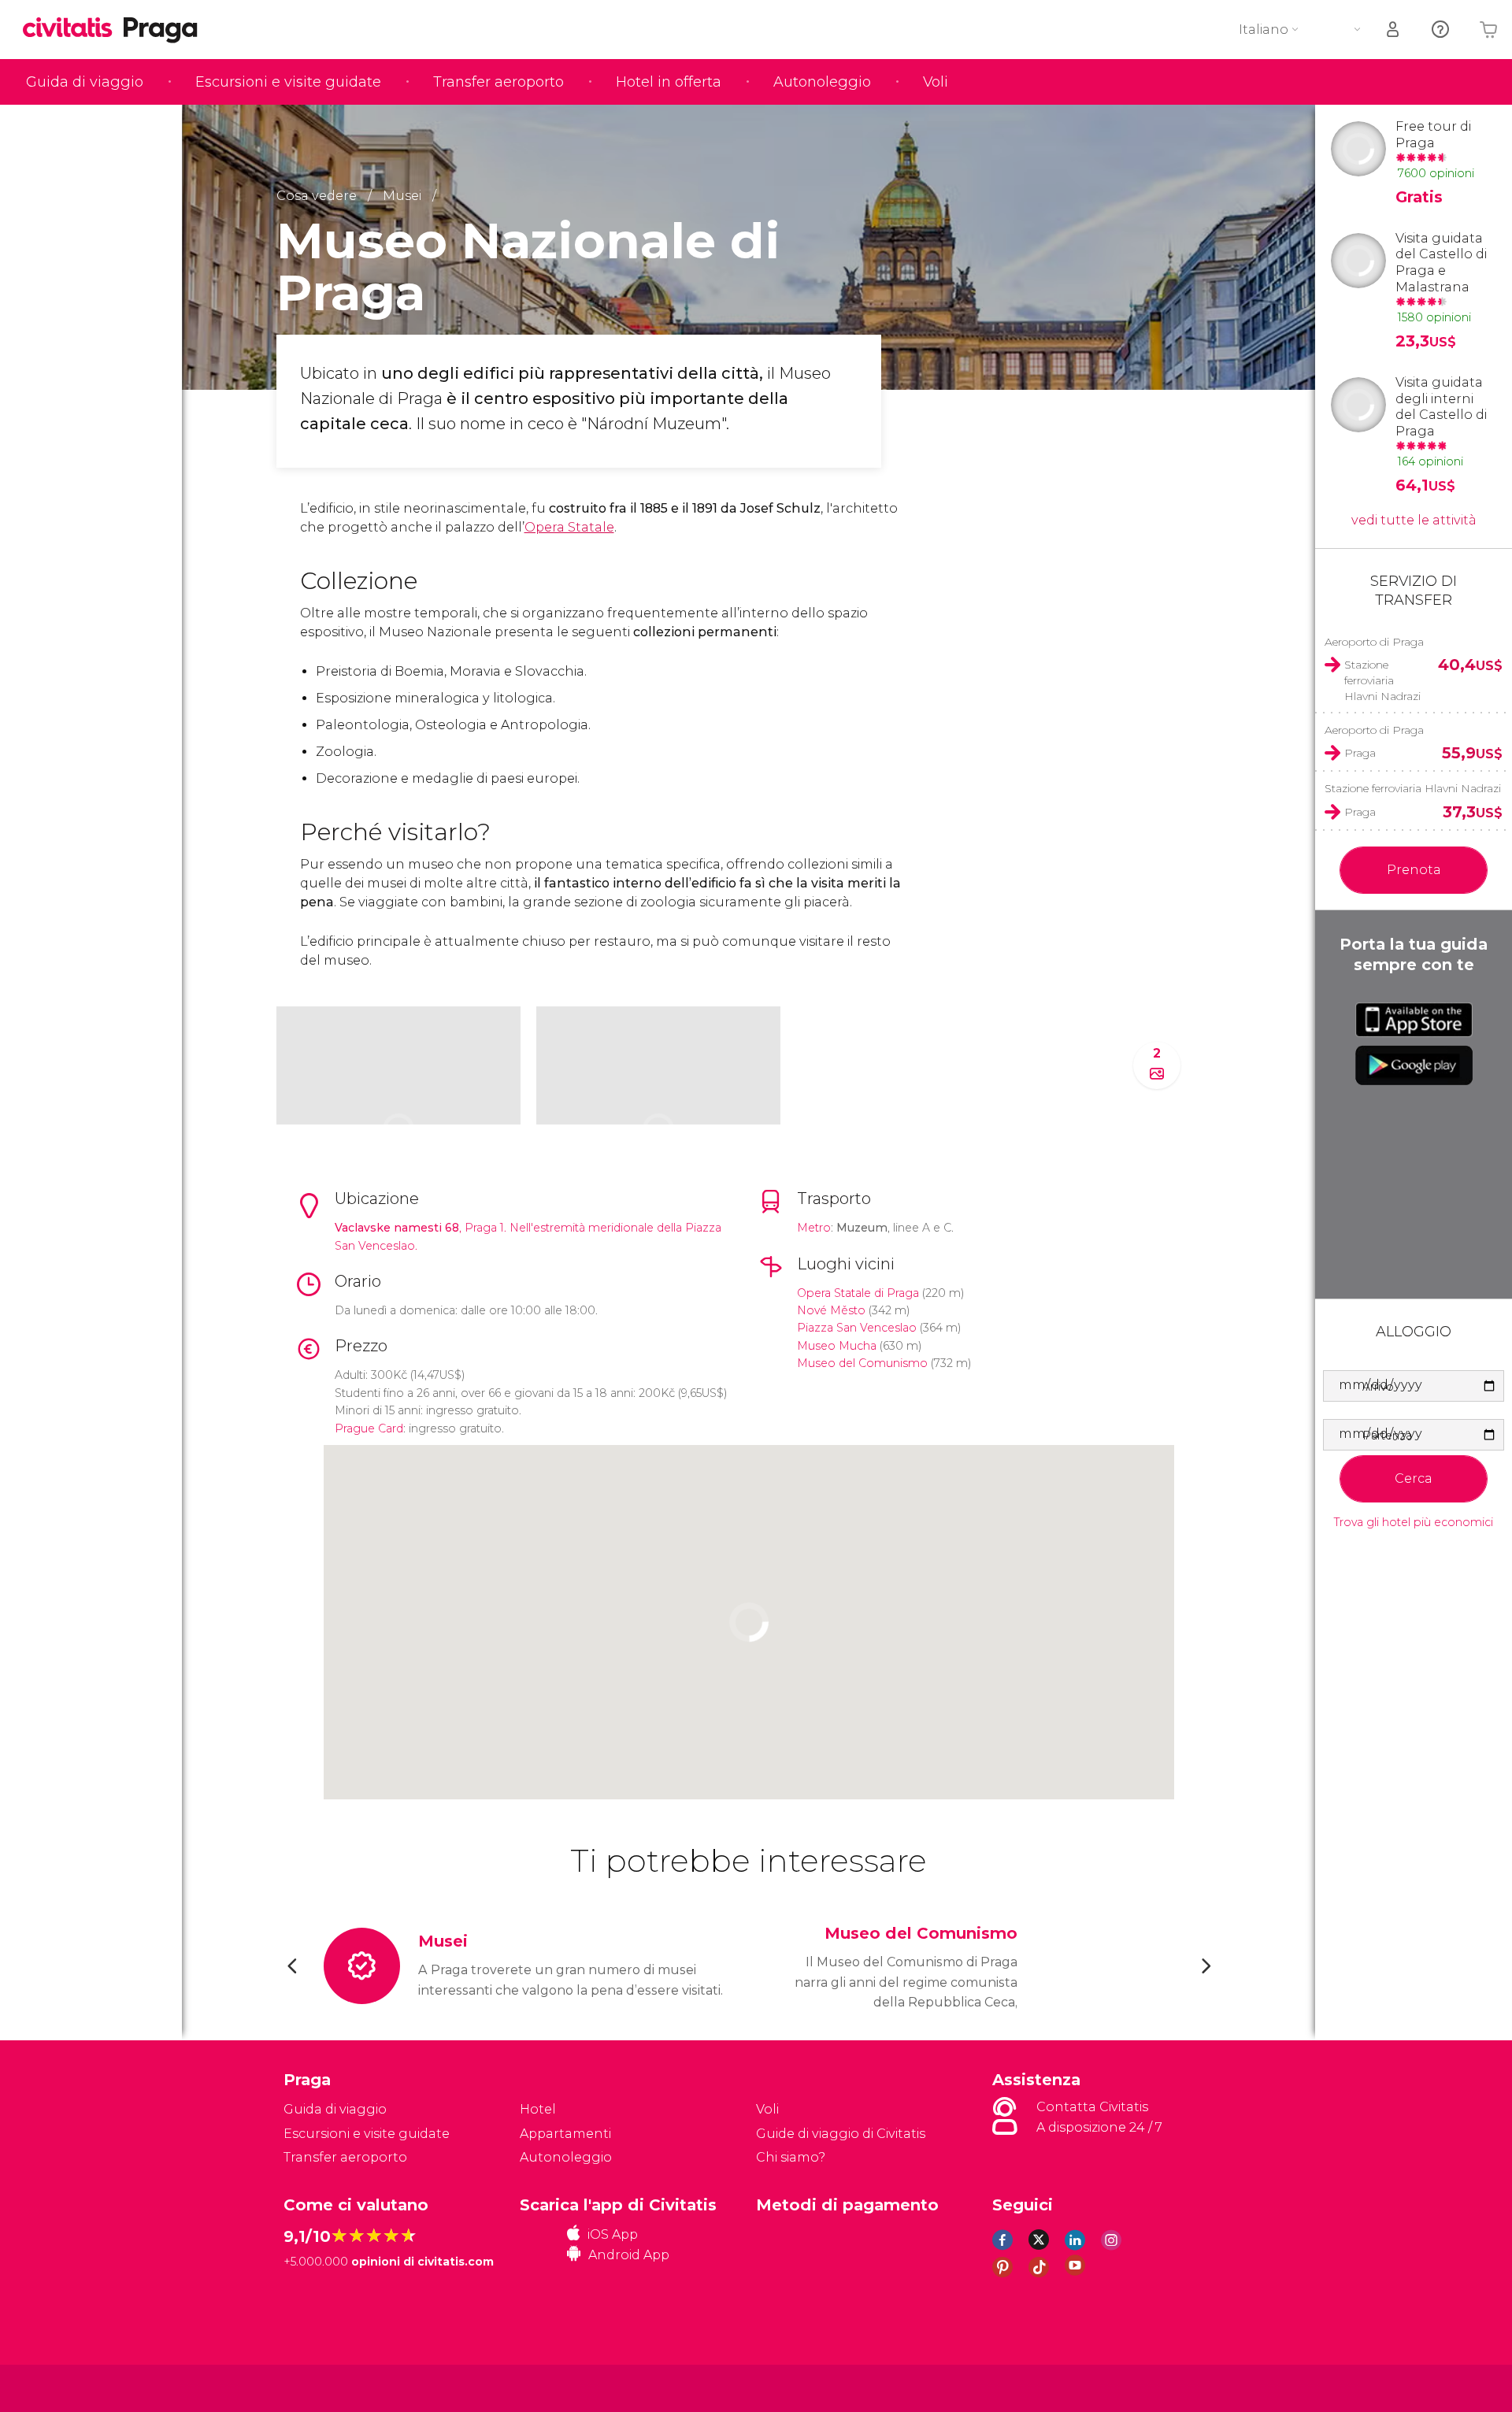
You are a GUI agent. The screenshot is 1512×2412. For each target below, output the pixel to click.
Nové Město (831, 1310)
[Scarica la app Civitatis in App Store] (1414, 1020)
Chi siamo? (791, 2157)
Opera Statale (569, 527)
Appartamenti (565, 2134)
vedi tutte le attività (1414, 520)
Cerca (1414, 1478)
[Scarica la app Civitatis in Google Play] (1414, 1065)
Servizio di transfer (1414, 590)
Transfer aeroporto (498, 82)
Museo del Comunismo (862, 1363)
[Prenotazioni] (1394, 30)
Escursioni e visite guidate (288, 82)
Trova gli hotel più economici (1414, 1523)
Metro (814, 1228)
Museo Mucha (837, 1346)
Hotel (538, 2109)
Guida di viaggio (85, 82)
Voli (936, 82)
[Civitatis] (323, 2387)
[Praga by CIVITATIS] (73, 29)
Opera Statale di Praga (858, 1293)
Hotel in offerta (669, 82)
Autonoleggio (822, 82)
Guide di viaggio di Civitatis (841, 2134)
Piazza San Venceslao (857, 1328)
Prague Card (369, 1428)
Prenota (1414, 870)
